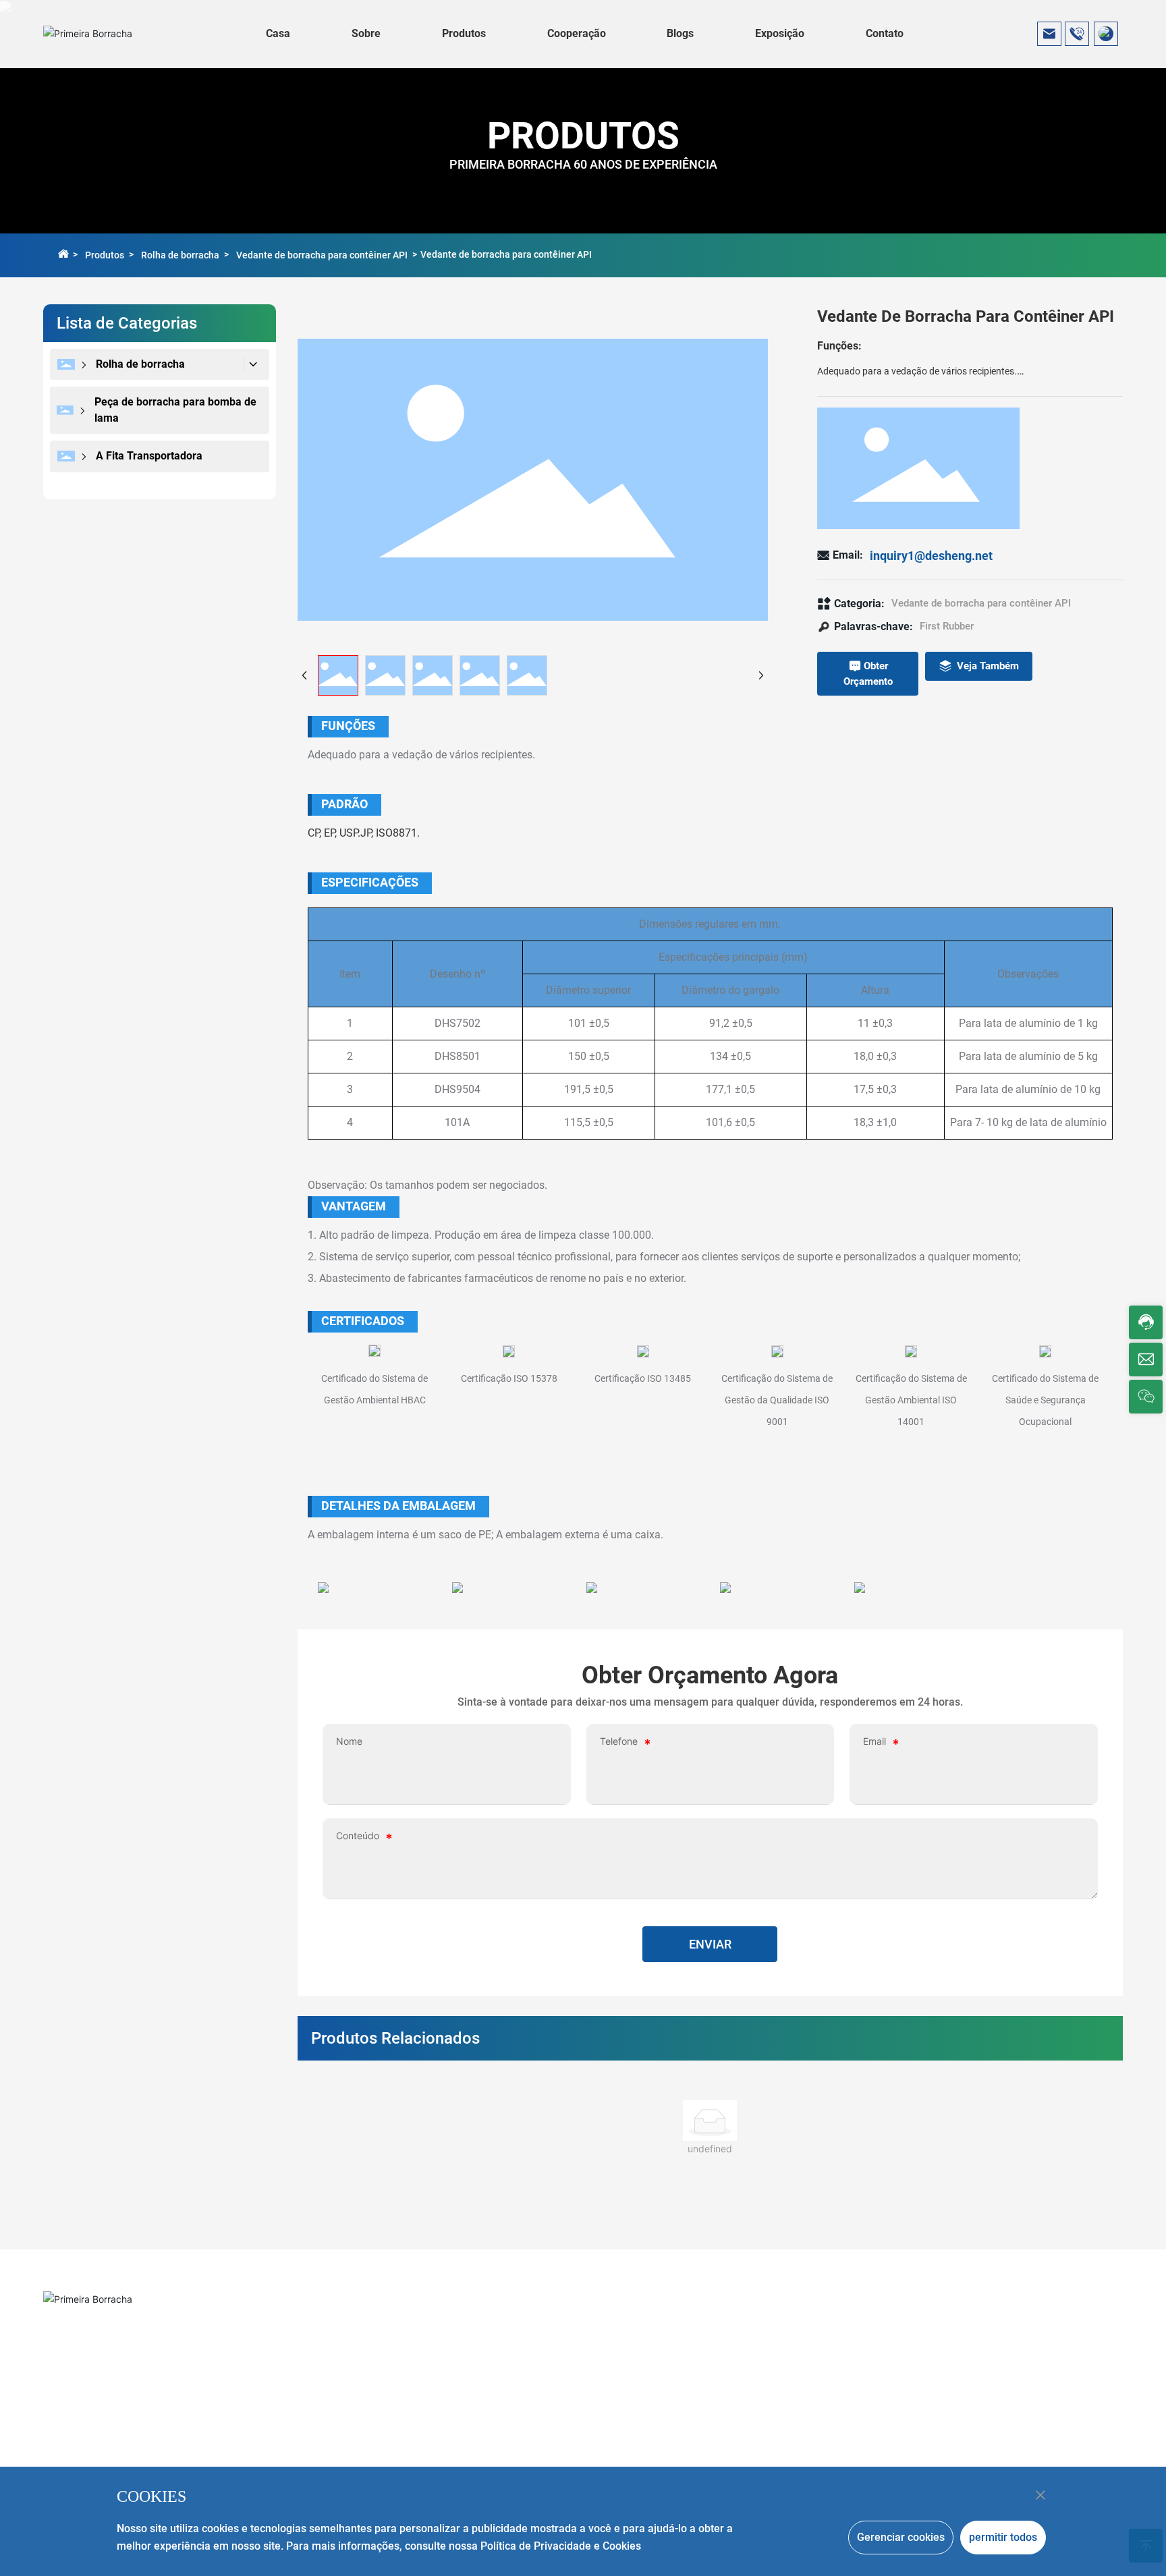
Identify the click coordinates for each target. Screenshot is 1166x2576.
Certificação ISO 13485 (643, 1378)
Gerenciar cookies (901, 2537)
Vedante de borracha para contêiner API (322, 255)
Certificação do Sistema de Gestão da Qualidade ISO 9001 (777, 1400)
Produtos (464, 33)
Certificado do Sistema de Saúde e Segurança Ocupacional (1045, 1400)
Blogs (680, 33)
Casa (278, 33)
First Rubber (947, 626)
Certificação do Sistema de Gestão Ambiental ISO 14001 (911, 1400)
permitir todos (1003, 2537)
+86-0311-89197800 (128, 2331)
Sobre (366, 33)
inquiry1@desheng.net (931, 556)
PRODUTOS (583, 136)
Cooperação (577, 33)
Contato (885, 33)
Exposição (780, 33)
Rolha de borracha (180, 255)
